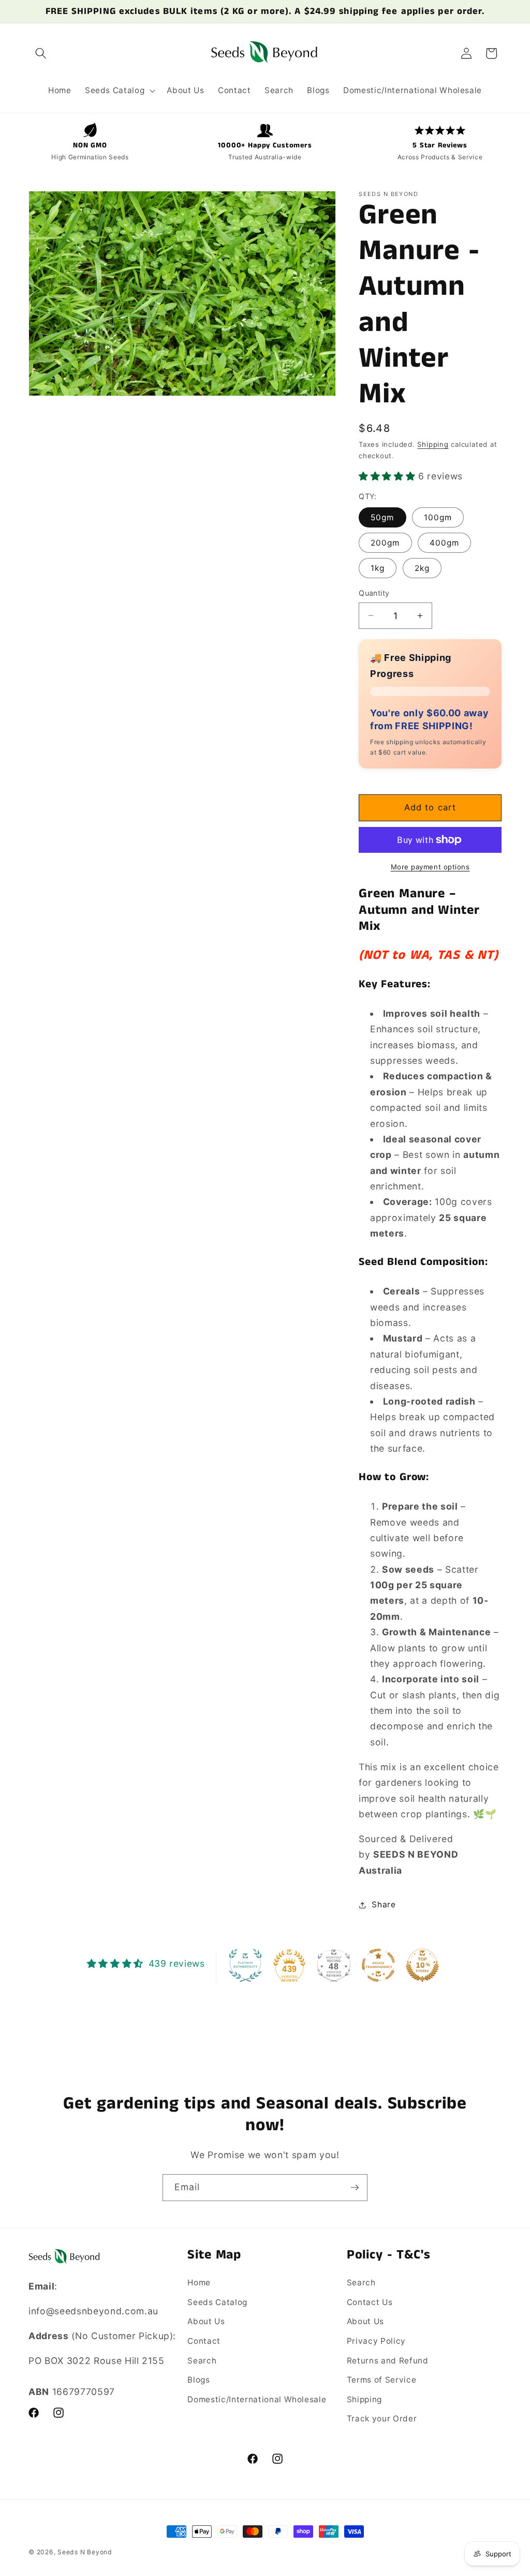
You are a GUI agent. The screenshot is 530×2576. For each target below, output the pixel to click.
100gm (438, 517)
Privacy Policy (376, 2341)
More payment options (430, 867)
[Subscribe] (355, 2188)
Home (199, 2283)
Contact (204, 2341)
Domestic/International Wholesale (257, 2399)
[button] (41, 53)
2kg (422, 568)
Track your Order (382, 2419)
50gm (382, 517)
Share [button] (384, 1904)
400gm (445, 543)
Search (202, 2361)
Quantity (374, 593)
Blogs (198, 2380)
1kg (378, 568)
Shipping (433, 444)
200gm (385, 543)
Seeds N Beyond (85, 2552)
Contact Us (370, 2302)
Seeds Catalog (217, 2302)
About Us (206, 2321)
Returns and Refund (388, 2361)
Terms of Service (382, 2380)
